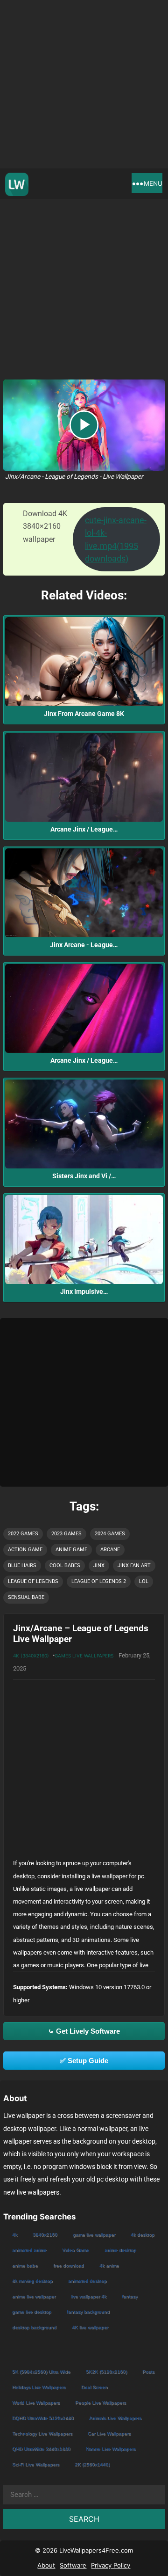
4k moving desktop (32, 2281)
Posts (148, 2372)
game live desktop (32, 2312)
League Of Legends (33, 1581)
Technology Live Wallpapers (42, 2434)
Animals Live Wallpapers (115, 2418)
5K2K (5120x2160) (106, 2372)
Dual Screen (94, 2387)
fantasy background (88, 2312)
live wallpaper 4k (89, 2296)
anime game (71, 1550)
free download (69, 2266)
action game (25, 1550)
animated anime (29, 2250)
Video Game (76, 2250)
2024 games (110, 1534)
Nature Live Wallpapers (111, 2449)
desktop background (34, 2327)
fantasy (130, 2296)
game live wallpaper (94, 2235)
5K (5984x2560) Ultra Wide (41, 2372)
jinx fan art (134, 1565)
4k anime (109, 2266)
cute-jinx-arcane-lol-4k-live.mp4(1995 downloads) (116, 539)
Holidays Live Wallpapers (39, 2387)
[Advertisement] (84, 84)
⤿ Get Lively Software (84, 2031)
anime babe (25, 2266)
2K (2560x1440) (92, 2464)
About (46, 2565)
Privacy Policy (111, 2565)
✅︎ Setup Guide (84, 2061)
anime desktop (120, 2250)
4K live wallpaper (90, 2327)
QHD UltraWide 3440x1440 (41, 2449)
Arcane (110, 1550)
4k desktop (143, 2235)
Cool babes (65, 1565)
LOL (144, 1581)
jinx (99, 1565)
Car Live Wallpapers (109, 2434)
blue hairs (22, 1565)
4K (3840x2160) (31, 1656)
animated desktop (87, 2281)
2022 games (23, 1534)
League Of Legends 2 (99, 1581)
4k (15, 2235)
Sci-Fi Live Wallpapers (36, 2464)
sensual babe (26, 1597)
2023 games (66, 1534)
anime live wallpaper (34, 2296)
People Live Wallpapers (101, 2403)
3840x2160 (45, 2235)
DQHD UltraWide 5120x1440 (43, 2418)
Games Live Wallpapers (84, 1656)
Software (73, 2565)
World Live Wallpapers (36, 2403)
